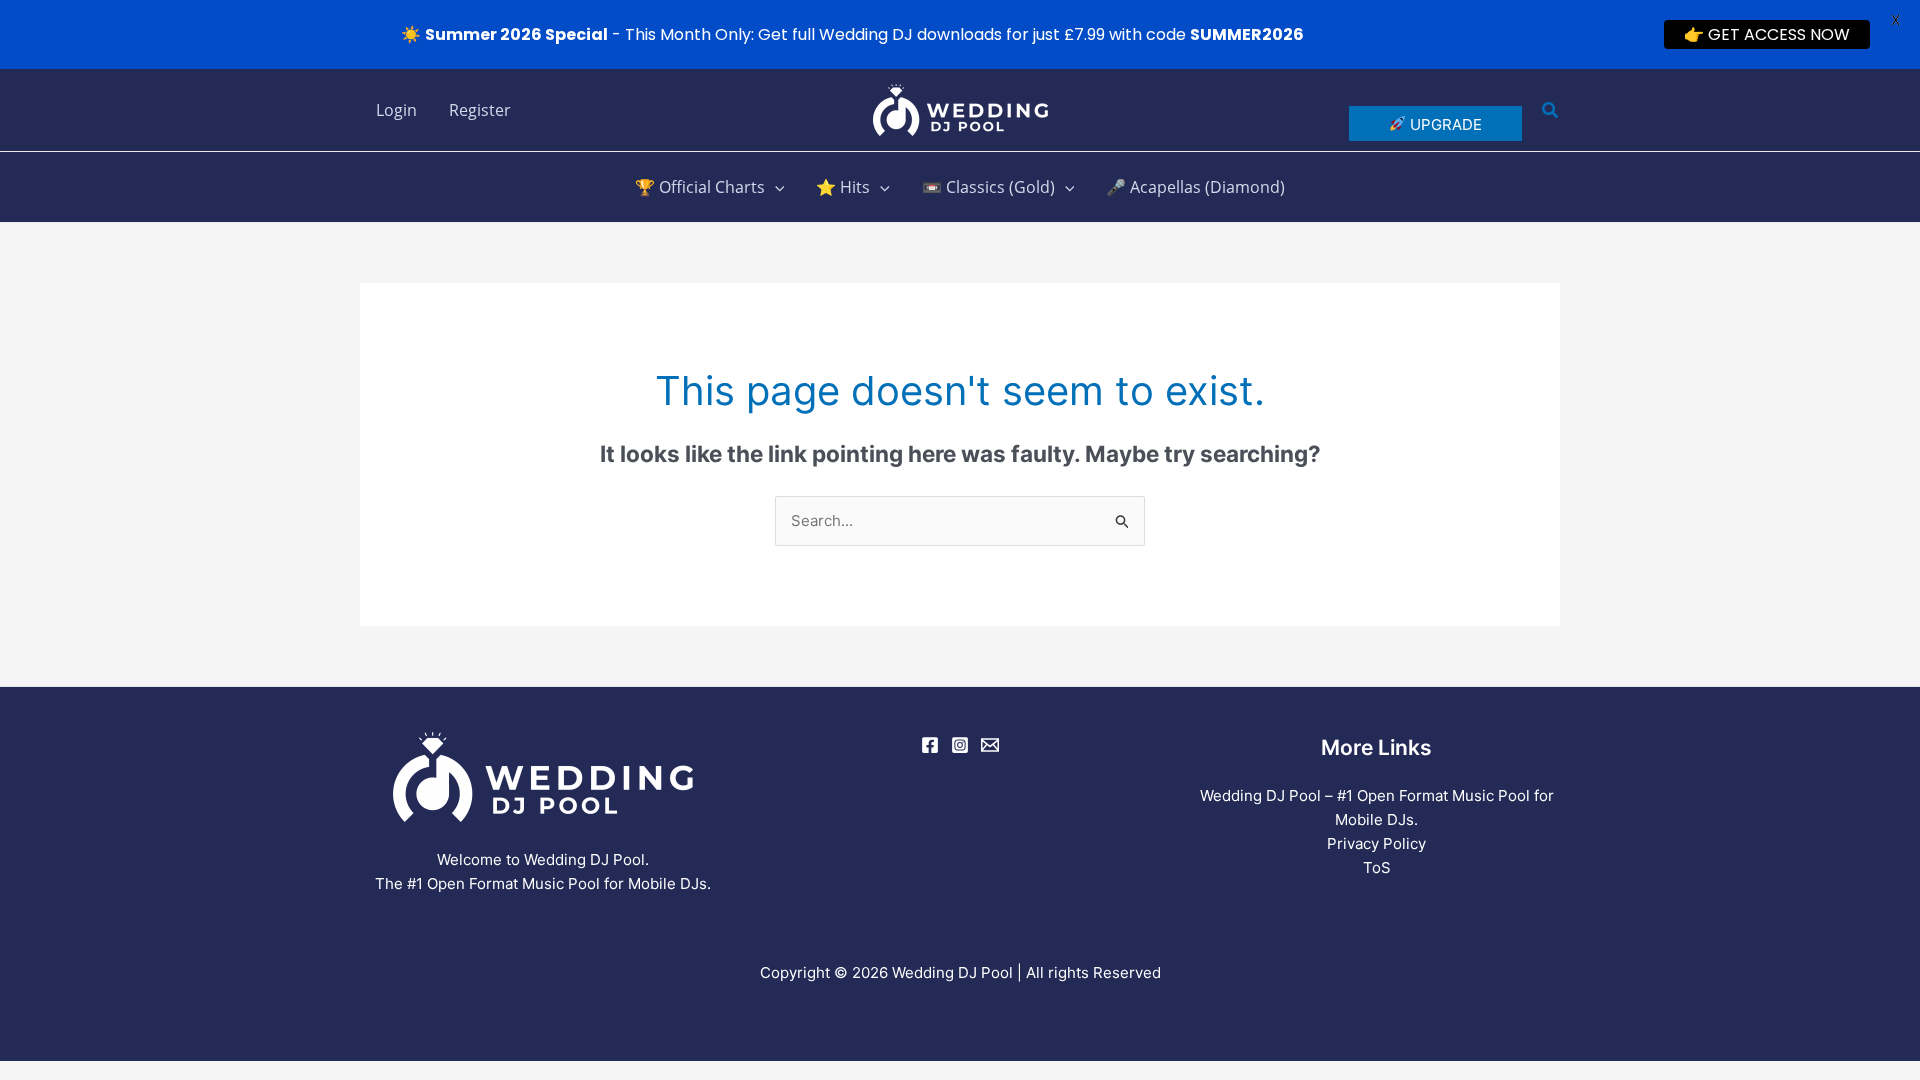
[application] (775, 187)
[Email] (990, 745)
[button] (1551, 110)
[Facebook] (930, 745)
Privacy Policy (1376, 843)
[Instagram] (960, 745)
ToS (1377, 867)
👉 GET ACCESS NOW (1767, 34)
